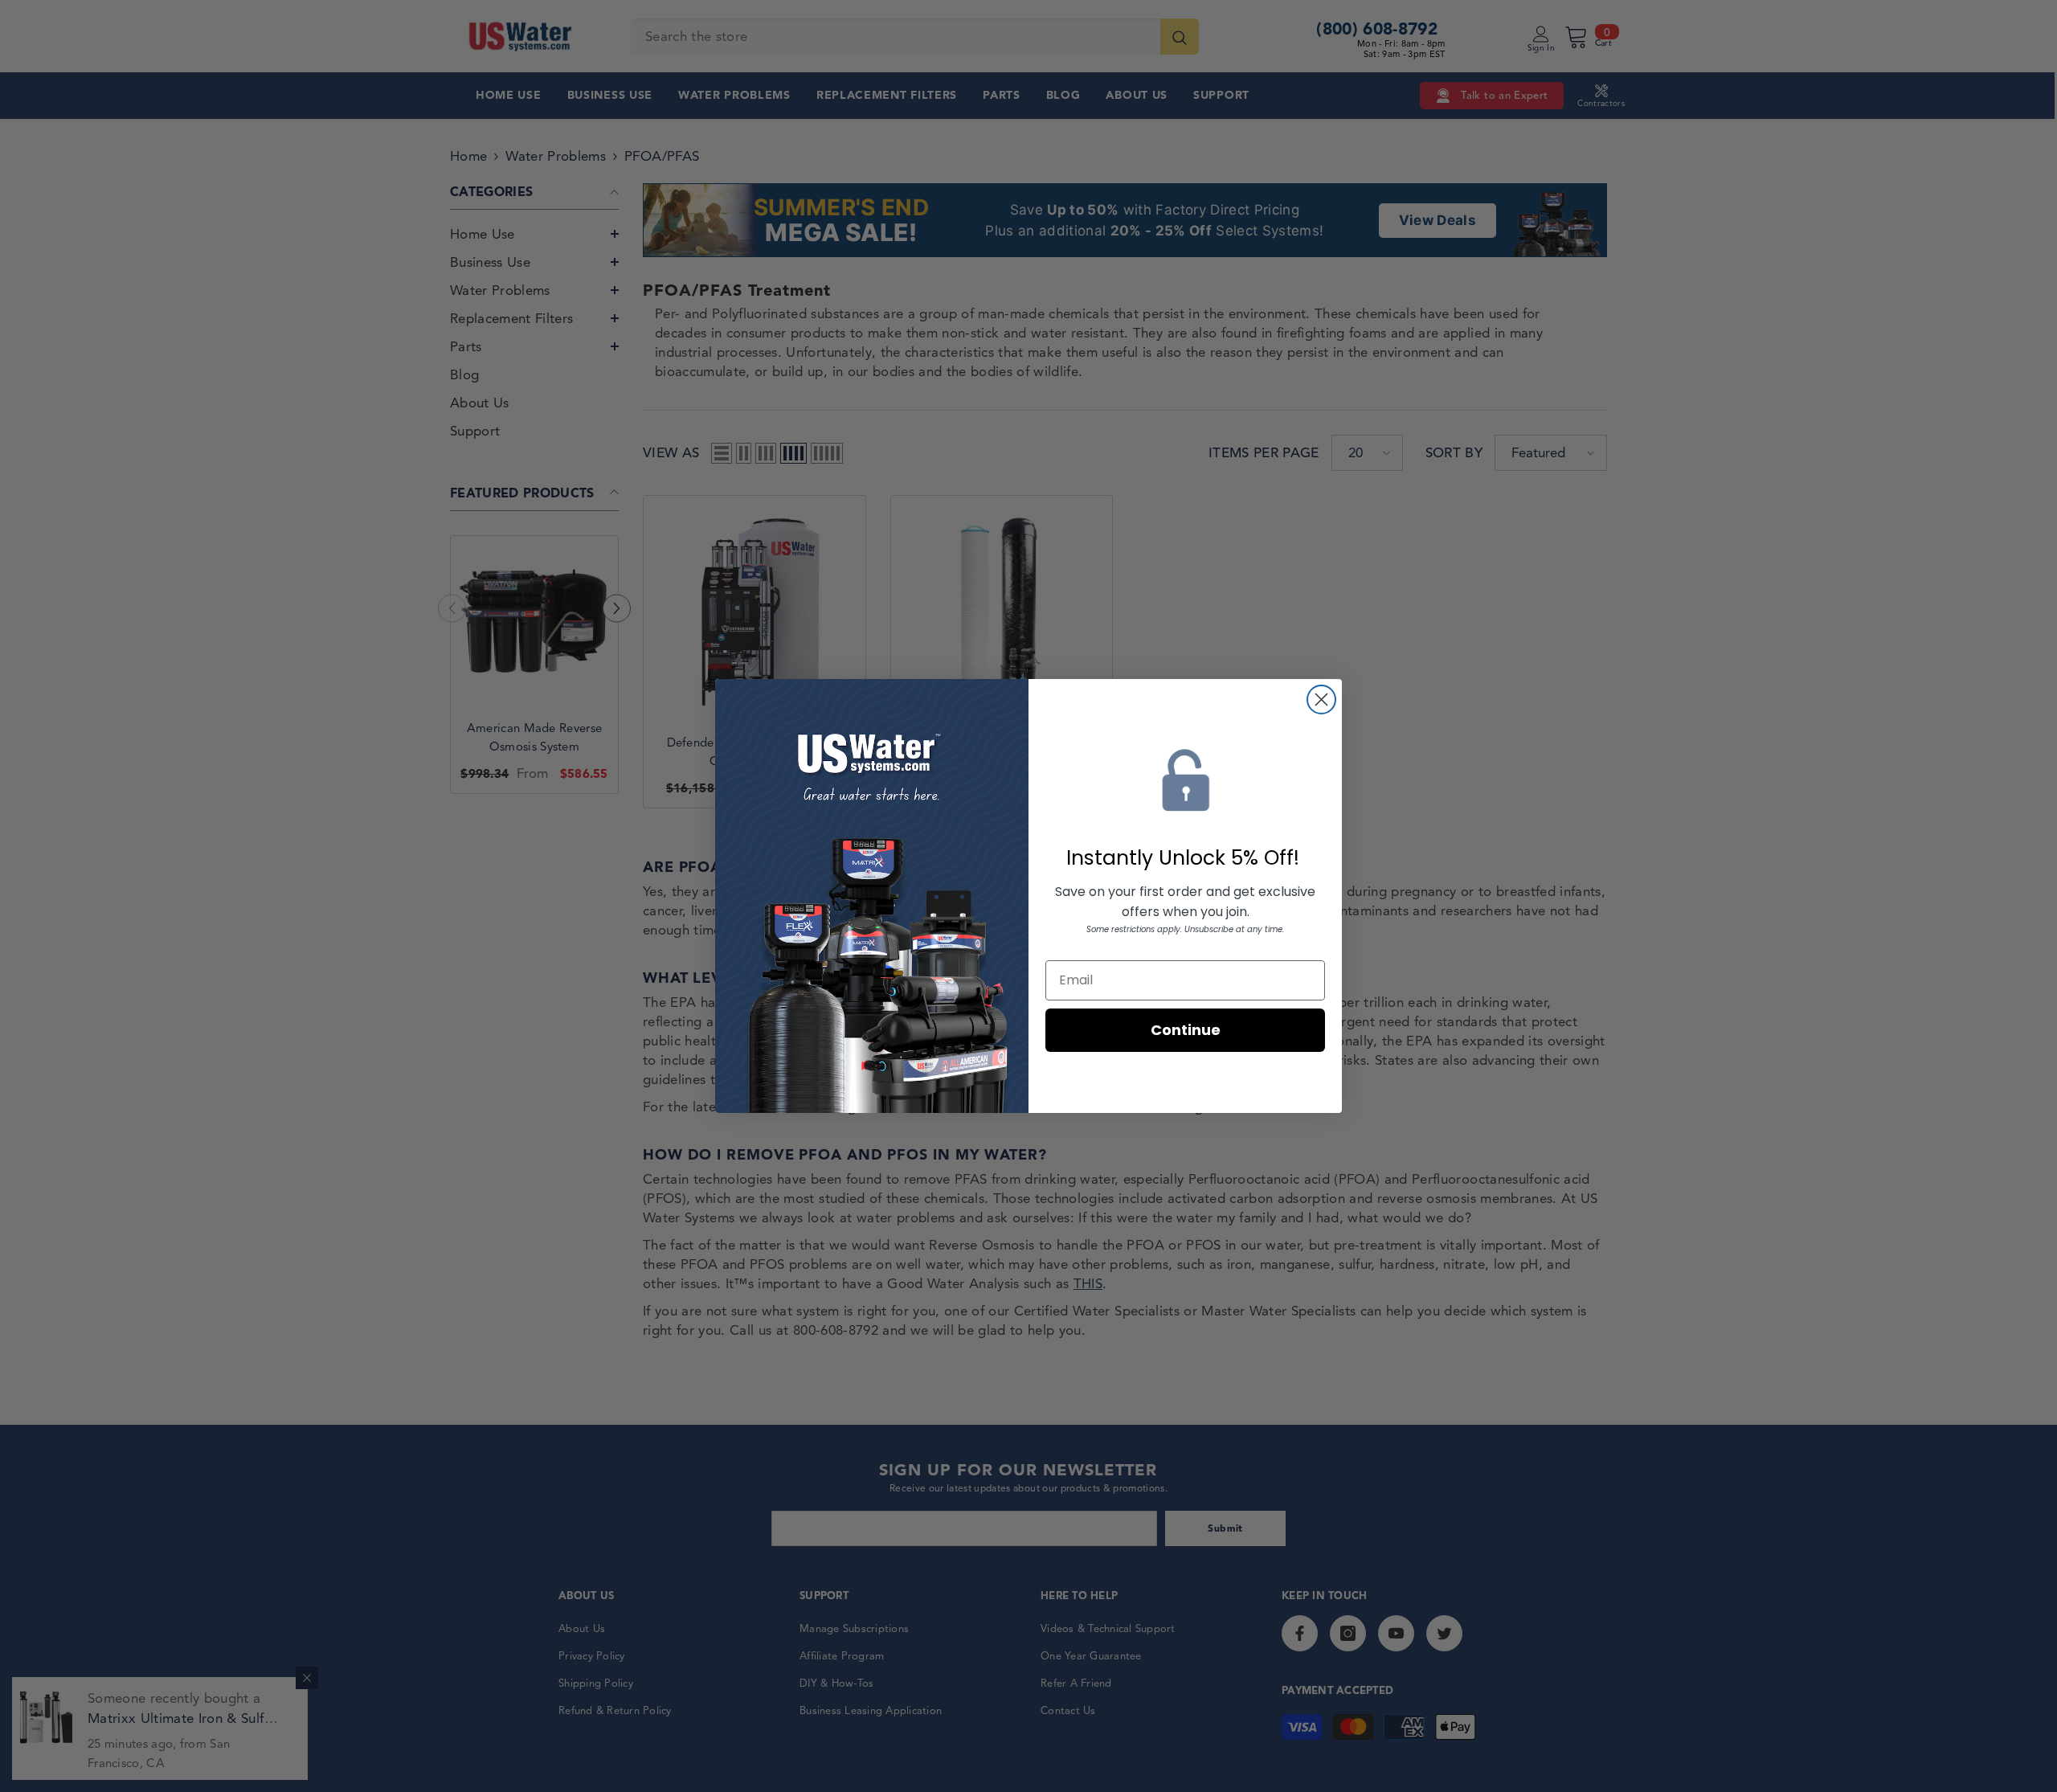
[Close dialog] (1321, 700)
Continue (1186, 1030)
